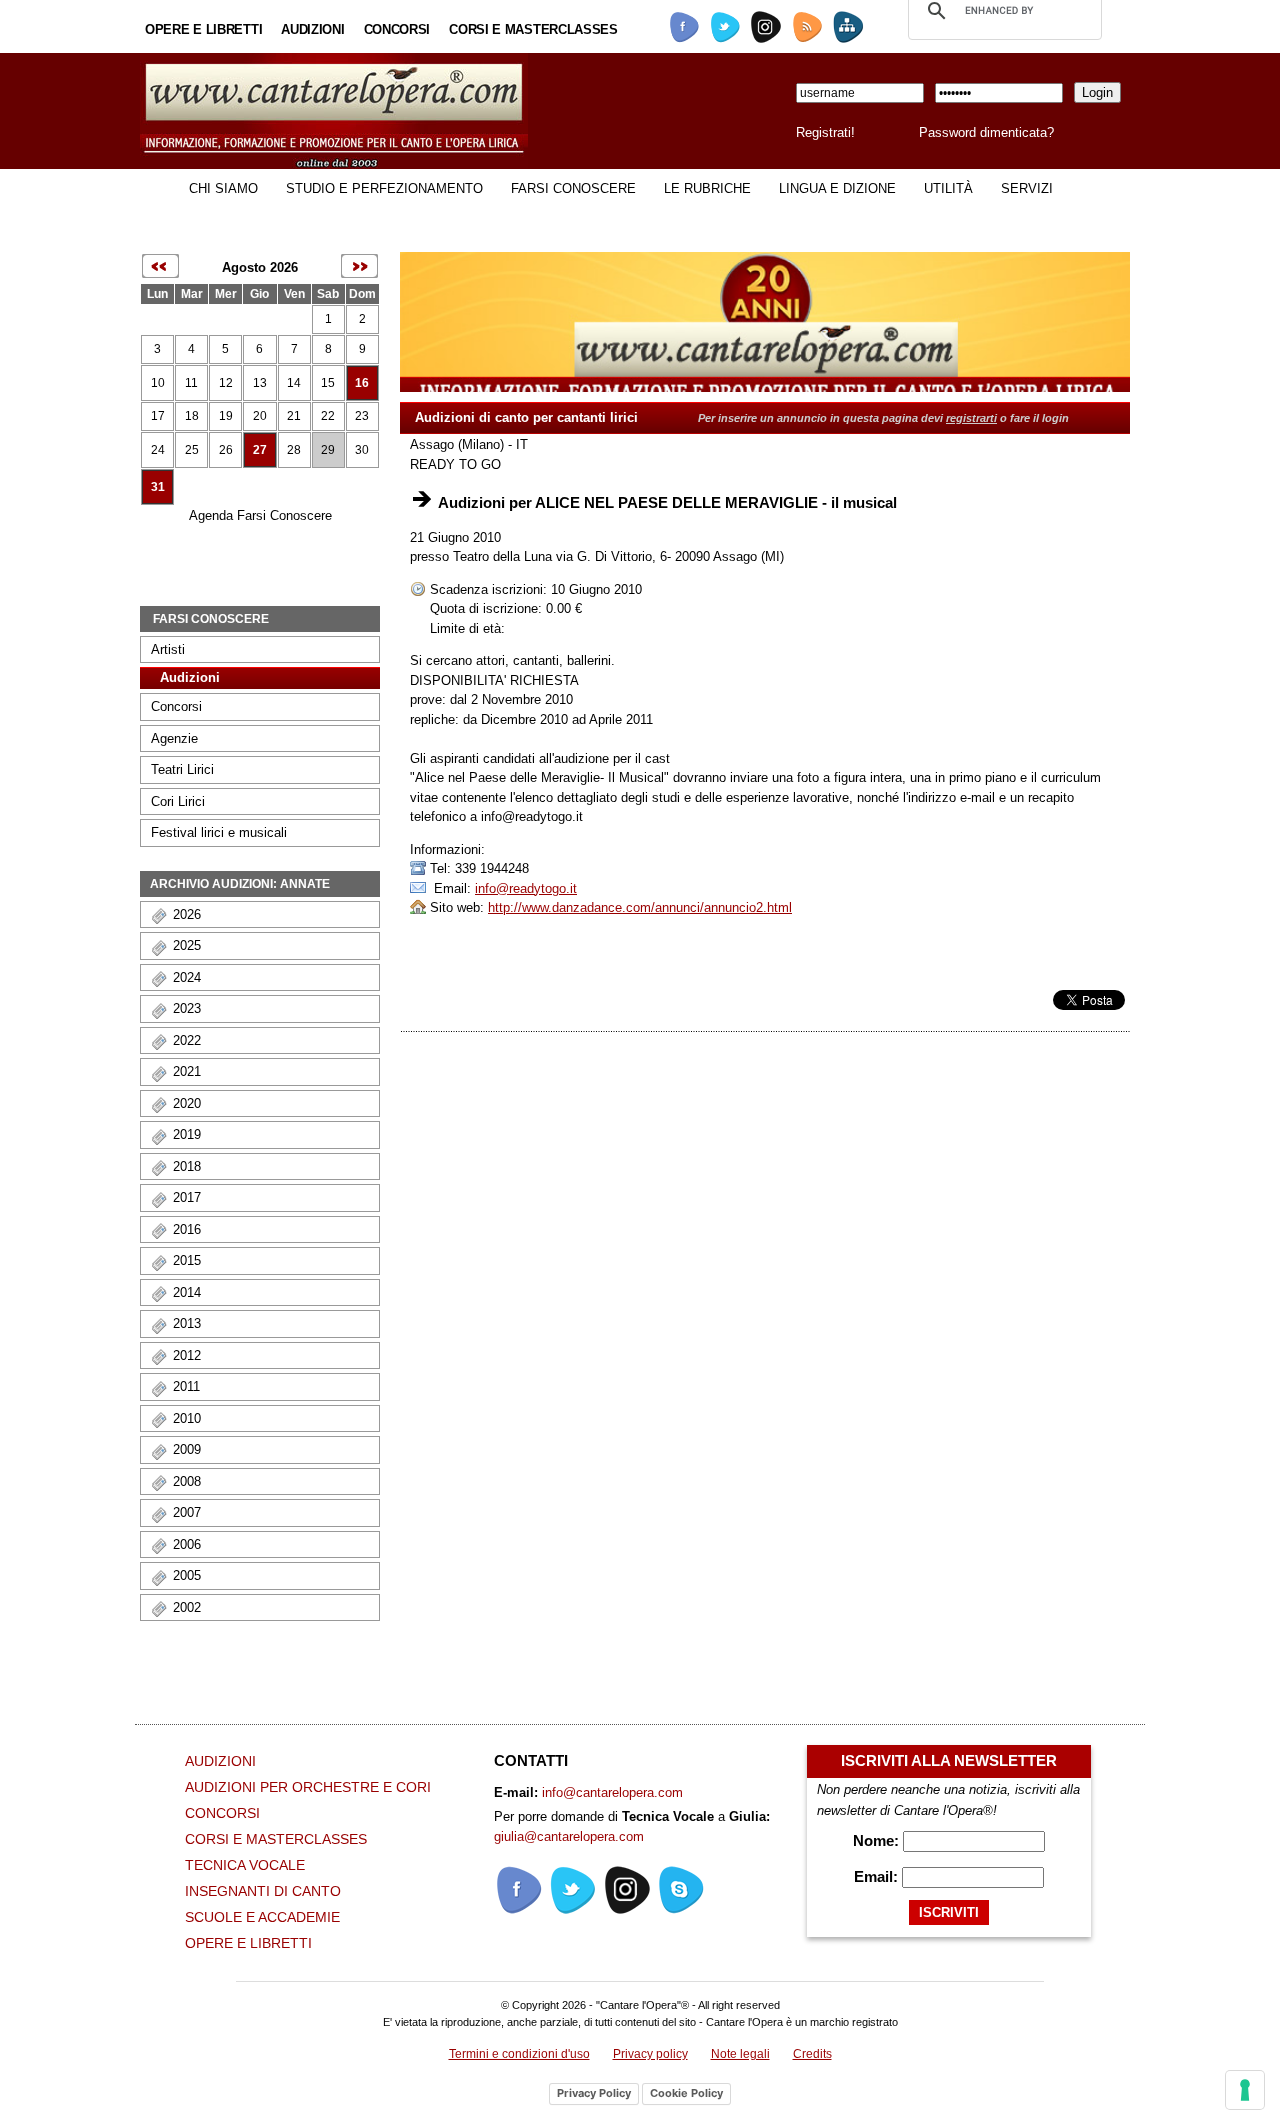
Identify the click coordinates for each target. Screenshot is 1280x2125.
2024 (187, 977)
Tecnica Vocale (245, 1865)
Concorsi (397, 29)
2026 (187, 914)
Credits (812, 2054)
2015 (187, 1260)
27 (260, 450)
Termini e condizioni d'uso (519, 2054)
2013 (187, 1323)
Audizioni (312, 29)
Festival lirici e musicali (219, 832)
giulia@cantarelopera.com (569, 1836)
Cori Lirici (178, 801)
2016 (187, 1229)
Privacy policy (650, 2054)
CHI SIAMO (223, 188)
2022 (187, 1040)
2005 (187, 1575)
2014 (187, 1292)
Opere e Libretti (203, 29)
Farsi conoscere (573, 188)
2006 (187, 1544)
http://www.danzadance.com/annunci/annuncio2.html (640, 907)
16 (362, 383)
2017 (187, 1197)
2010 (187, 1418)
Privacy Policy (594, 2093)
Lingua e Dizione (837, 188)
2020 (187, 1103)
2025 (187, 945)
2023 (187, 1008)
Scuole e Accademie (262, 1917)
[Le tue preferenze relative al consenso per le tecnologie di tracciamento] (1245, 2090)
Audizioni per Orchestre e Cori (308, 1787)
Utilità (948, 188)
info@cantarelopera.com (612, 1792)
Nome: (878, 1840)
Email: (878, 1876)
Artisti (168, 649)
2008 (187, 1481)
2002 (187, 1607)
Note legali (740, 2054)
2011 (186, 1386)
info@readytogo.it (526, 888)
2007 (187, 1512)
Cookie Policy (686, 2093)
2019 (187, 1134)
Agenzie (174, 738)
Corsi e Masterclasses (533, 29)
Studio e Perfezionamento (384, 188)
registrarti (971, 418)
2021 (187, 1071)
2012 (187, 1355)
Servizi (1027, 188)
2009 (187, 1449)
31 (158, 487)
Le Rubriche (707, 188)
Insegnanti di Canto (263, 1891)
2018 (187, 1166)
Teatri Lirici (182, 769)
